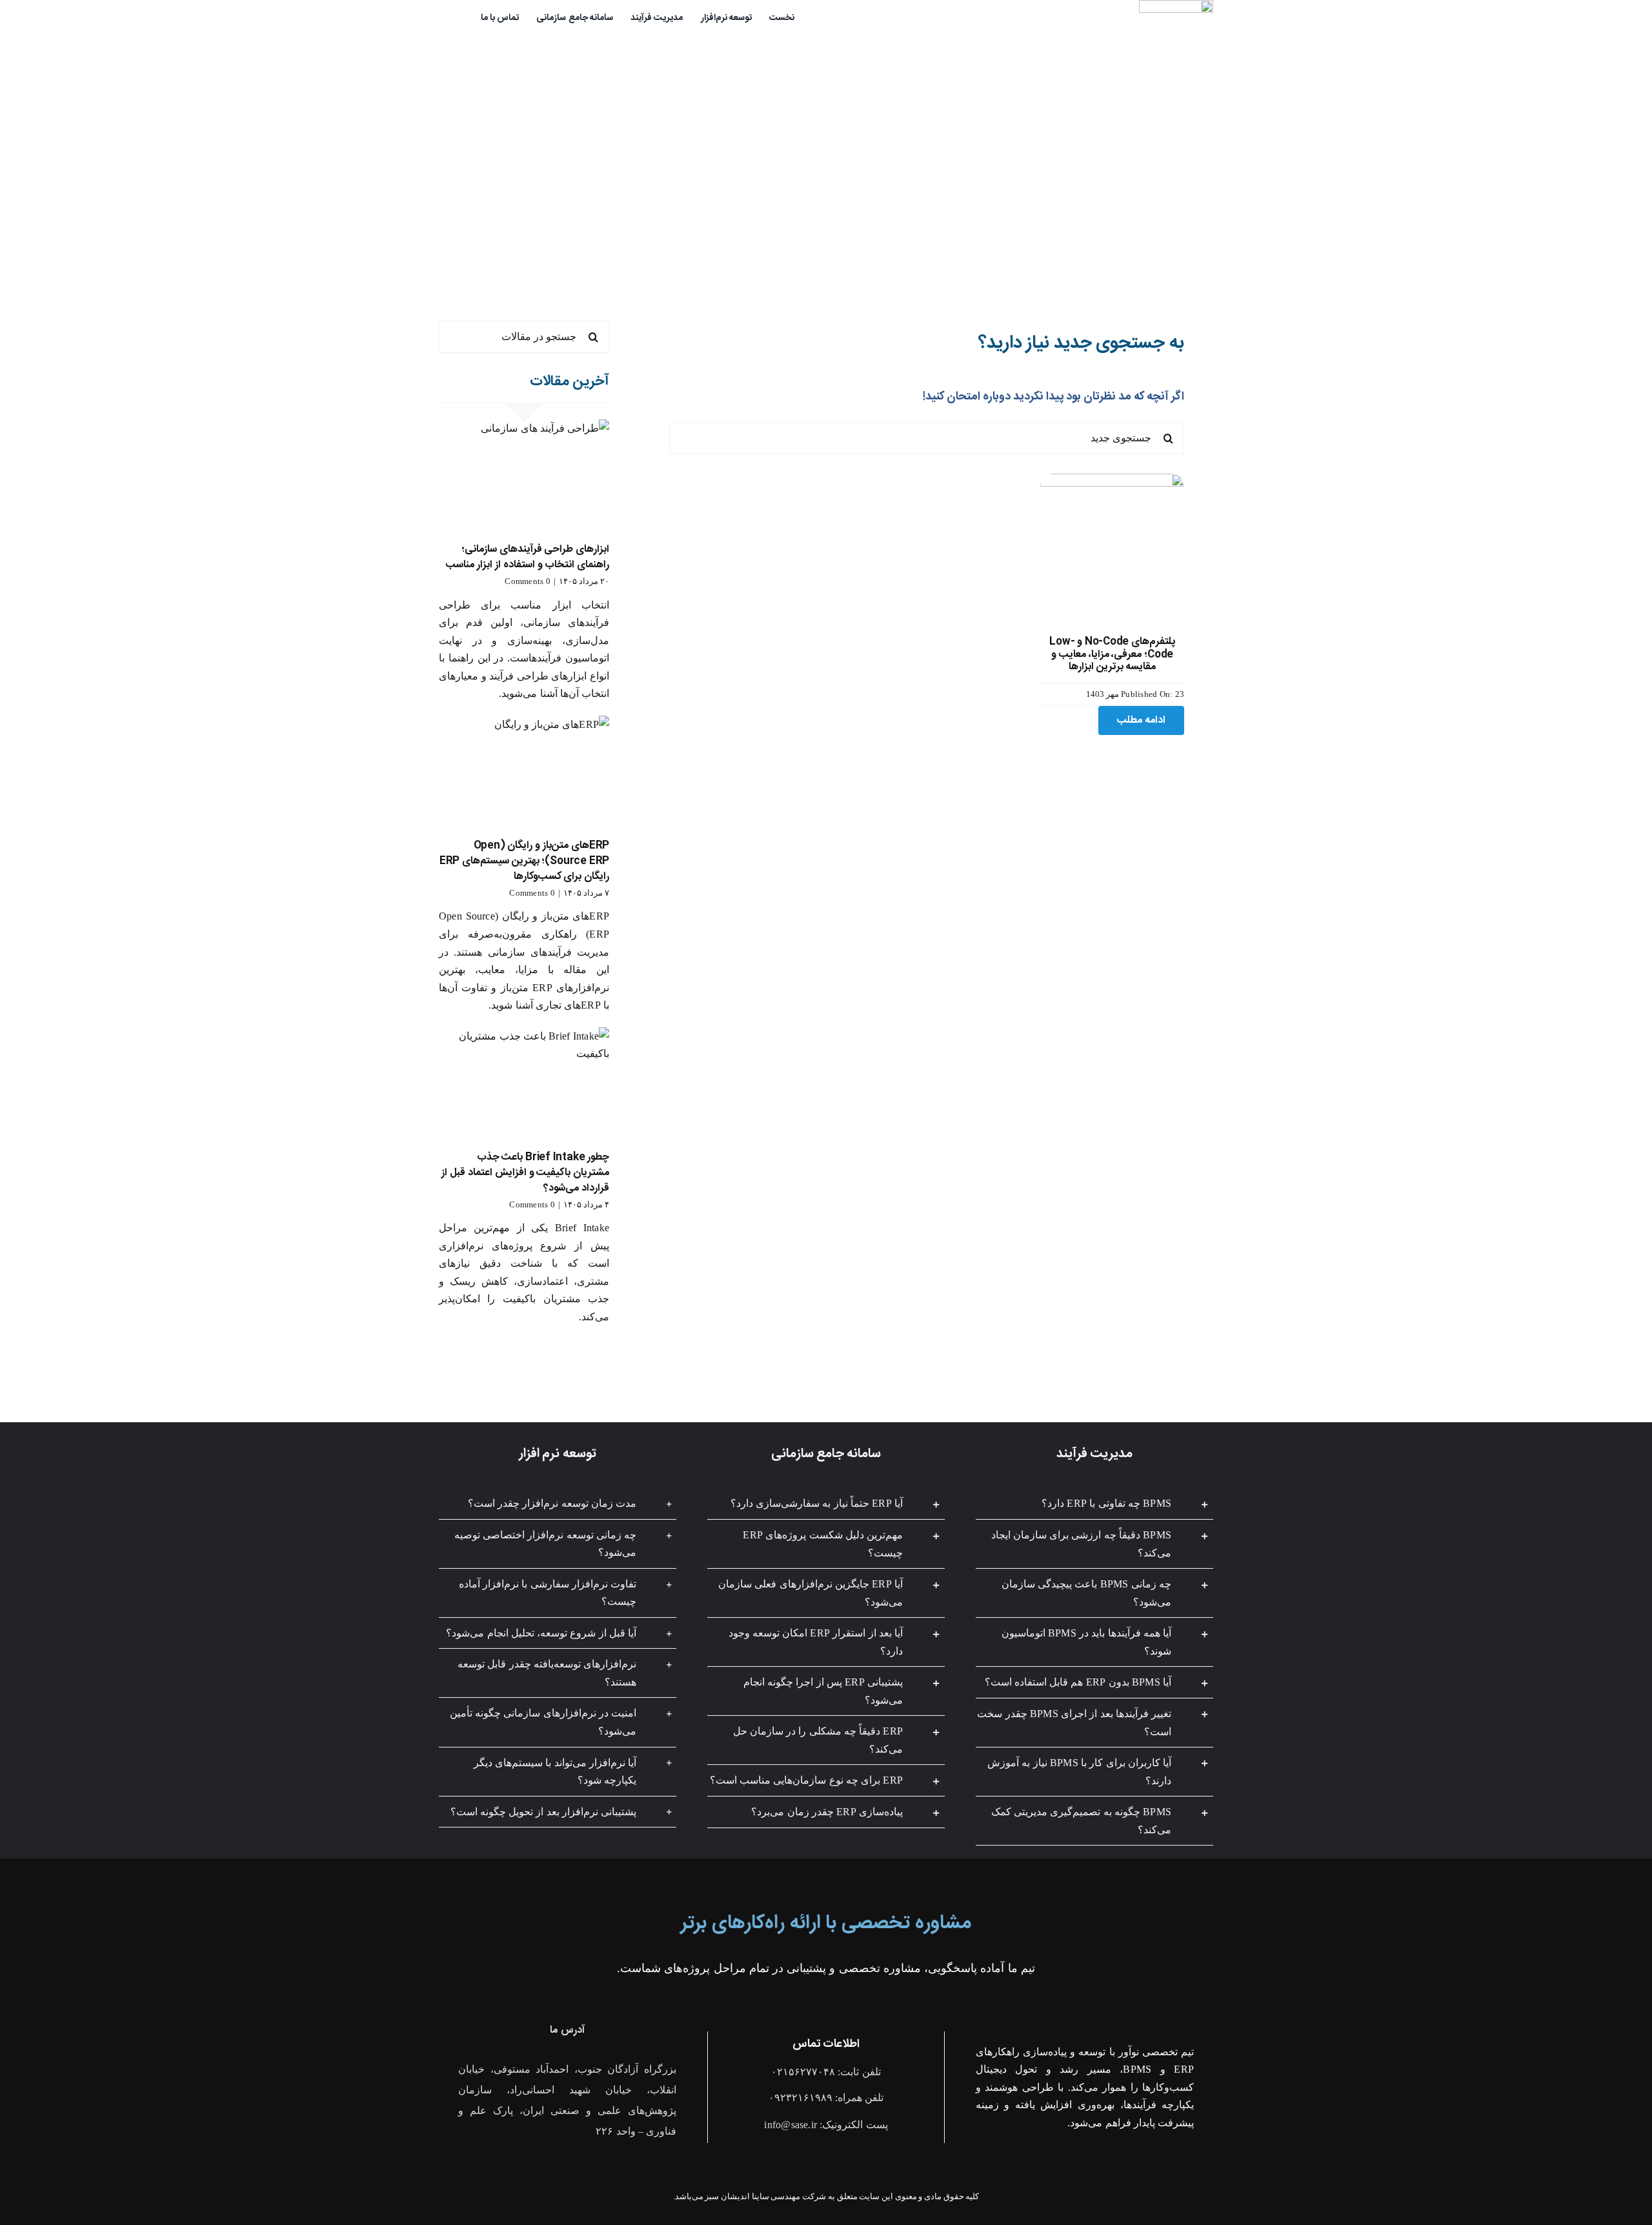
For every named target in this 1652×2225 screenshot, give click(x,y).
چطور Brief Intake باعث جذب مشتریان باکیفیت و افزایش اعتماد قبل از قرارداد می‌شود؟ (525, 1173)
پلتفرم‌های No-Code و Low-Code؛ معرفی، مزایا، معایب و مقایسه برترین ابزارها (1112, 654)
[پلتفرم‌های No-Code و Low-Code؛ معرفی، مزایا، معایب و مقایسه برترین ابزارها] (1112, 482)
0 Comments (527, 581)
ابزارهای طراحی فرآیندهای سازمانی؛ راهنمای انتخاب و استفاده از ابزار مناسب (528, 557)
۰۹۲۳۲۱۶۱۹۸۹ (801, 2098)
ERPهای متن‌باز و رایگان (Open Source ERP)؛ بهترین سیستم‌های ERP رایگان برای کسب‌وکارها (524, 861)
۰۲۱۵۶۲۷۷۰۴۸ (803, 2072)
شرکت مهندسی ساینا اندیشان (773, 2196)
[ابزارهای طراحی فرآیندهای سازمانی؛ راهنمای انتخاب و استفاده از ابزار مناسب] (524, 476)
